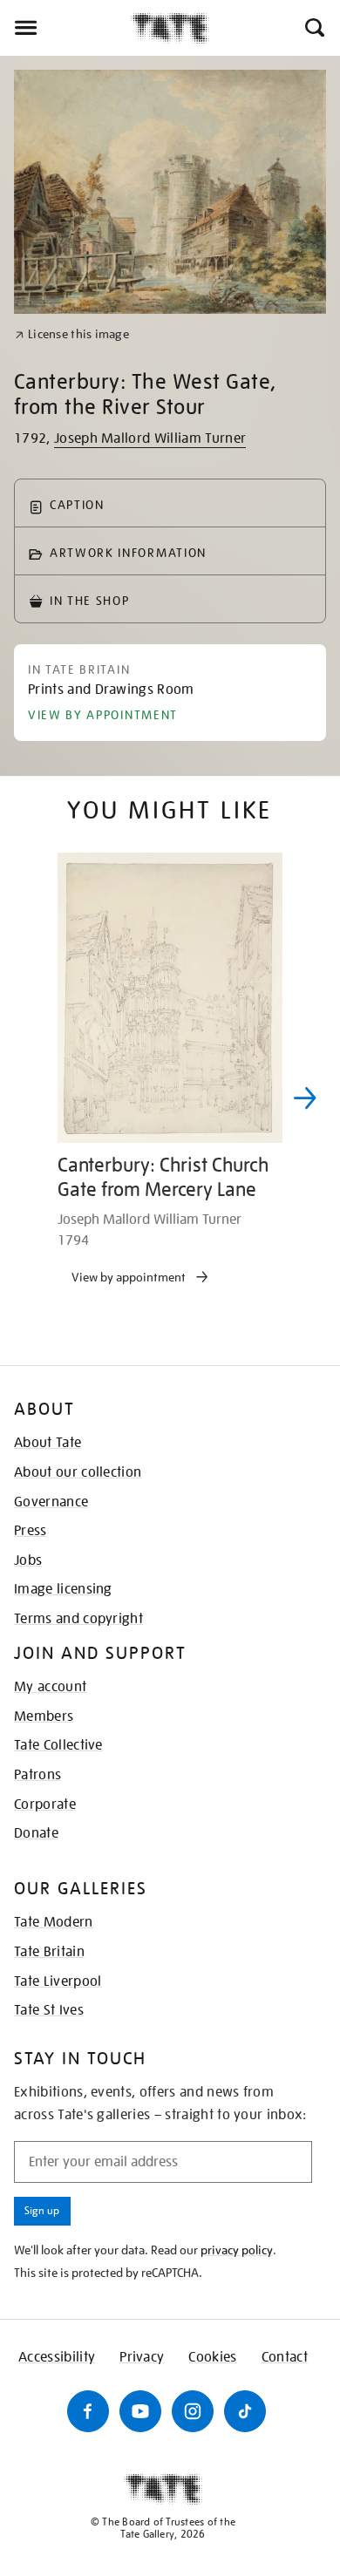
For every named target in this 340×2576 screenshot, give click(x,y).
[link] (72, 334)
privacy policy (237, 2250)
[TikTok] (245, 2411)
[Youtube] (140, 2411)
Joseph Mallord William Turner (150, 438)
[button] (313, 28)
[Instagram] (193, 2411)
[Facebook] (88, 2411)
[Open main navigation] (65, 28)
